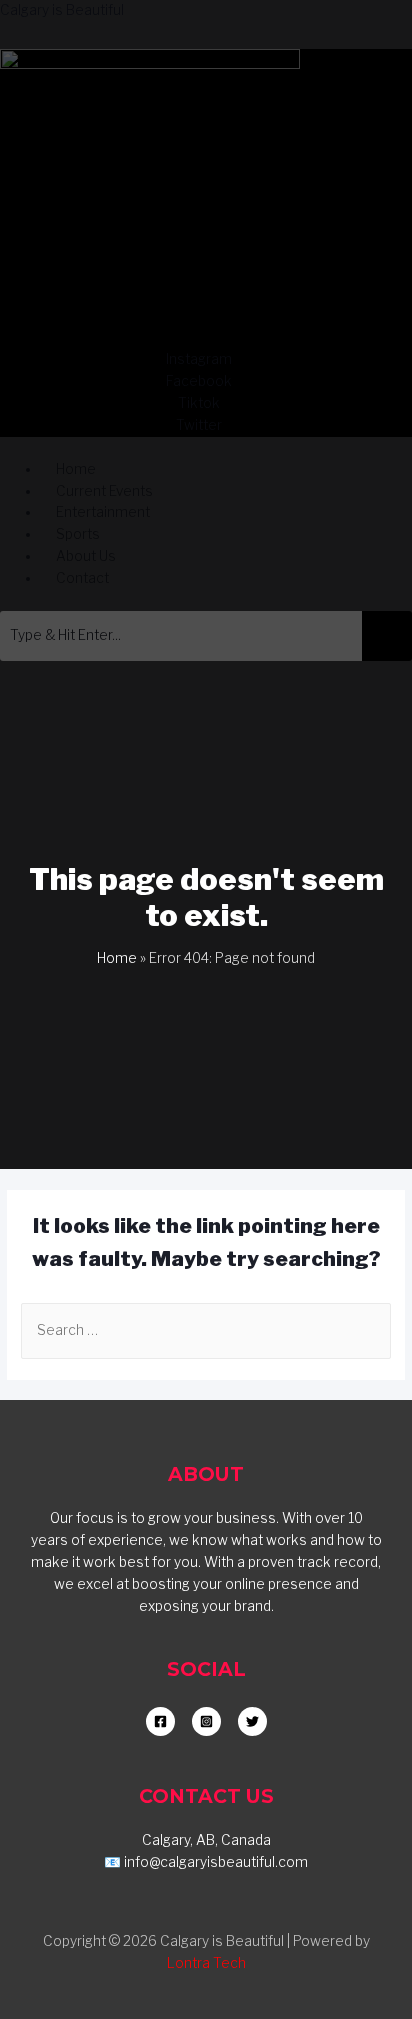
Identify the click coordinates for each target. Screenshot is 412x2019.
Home (76, 469)
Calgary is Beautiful (62, 10)
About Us (86, 556)
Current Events (104, 491)
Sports (78, 534)
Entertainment (103, 512)
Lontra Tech (206, 1963)
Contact (82, 578)
